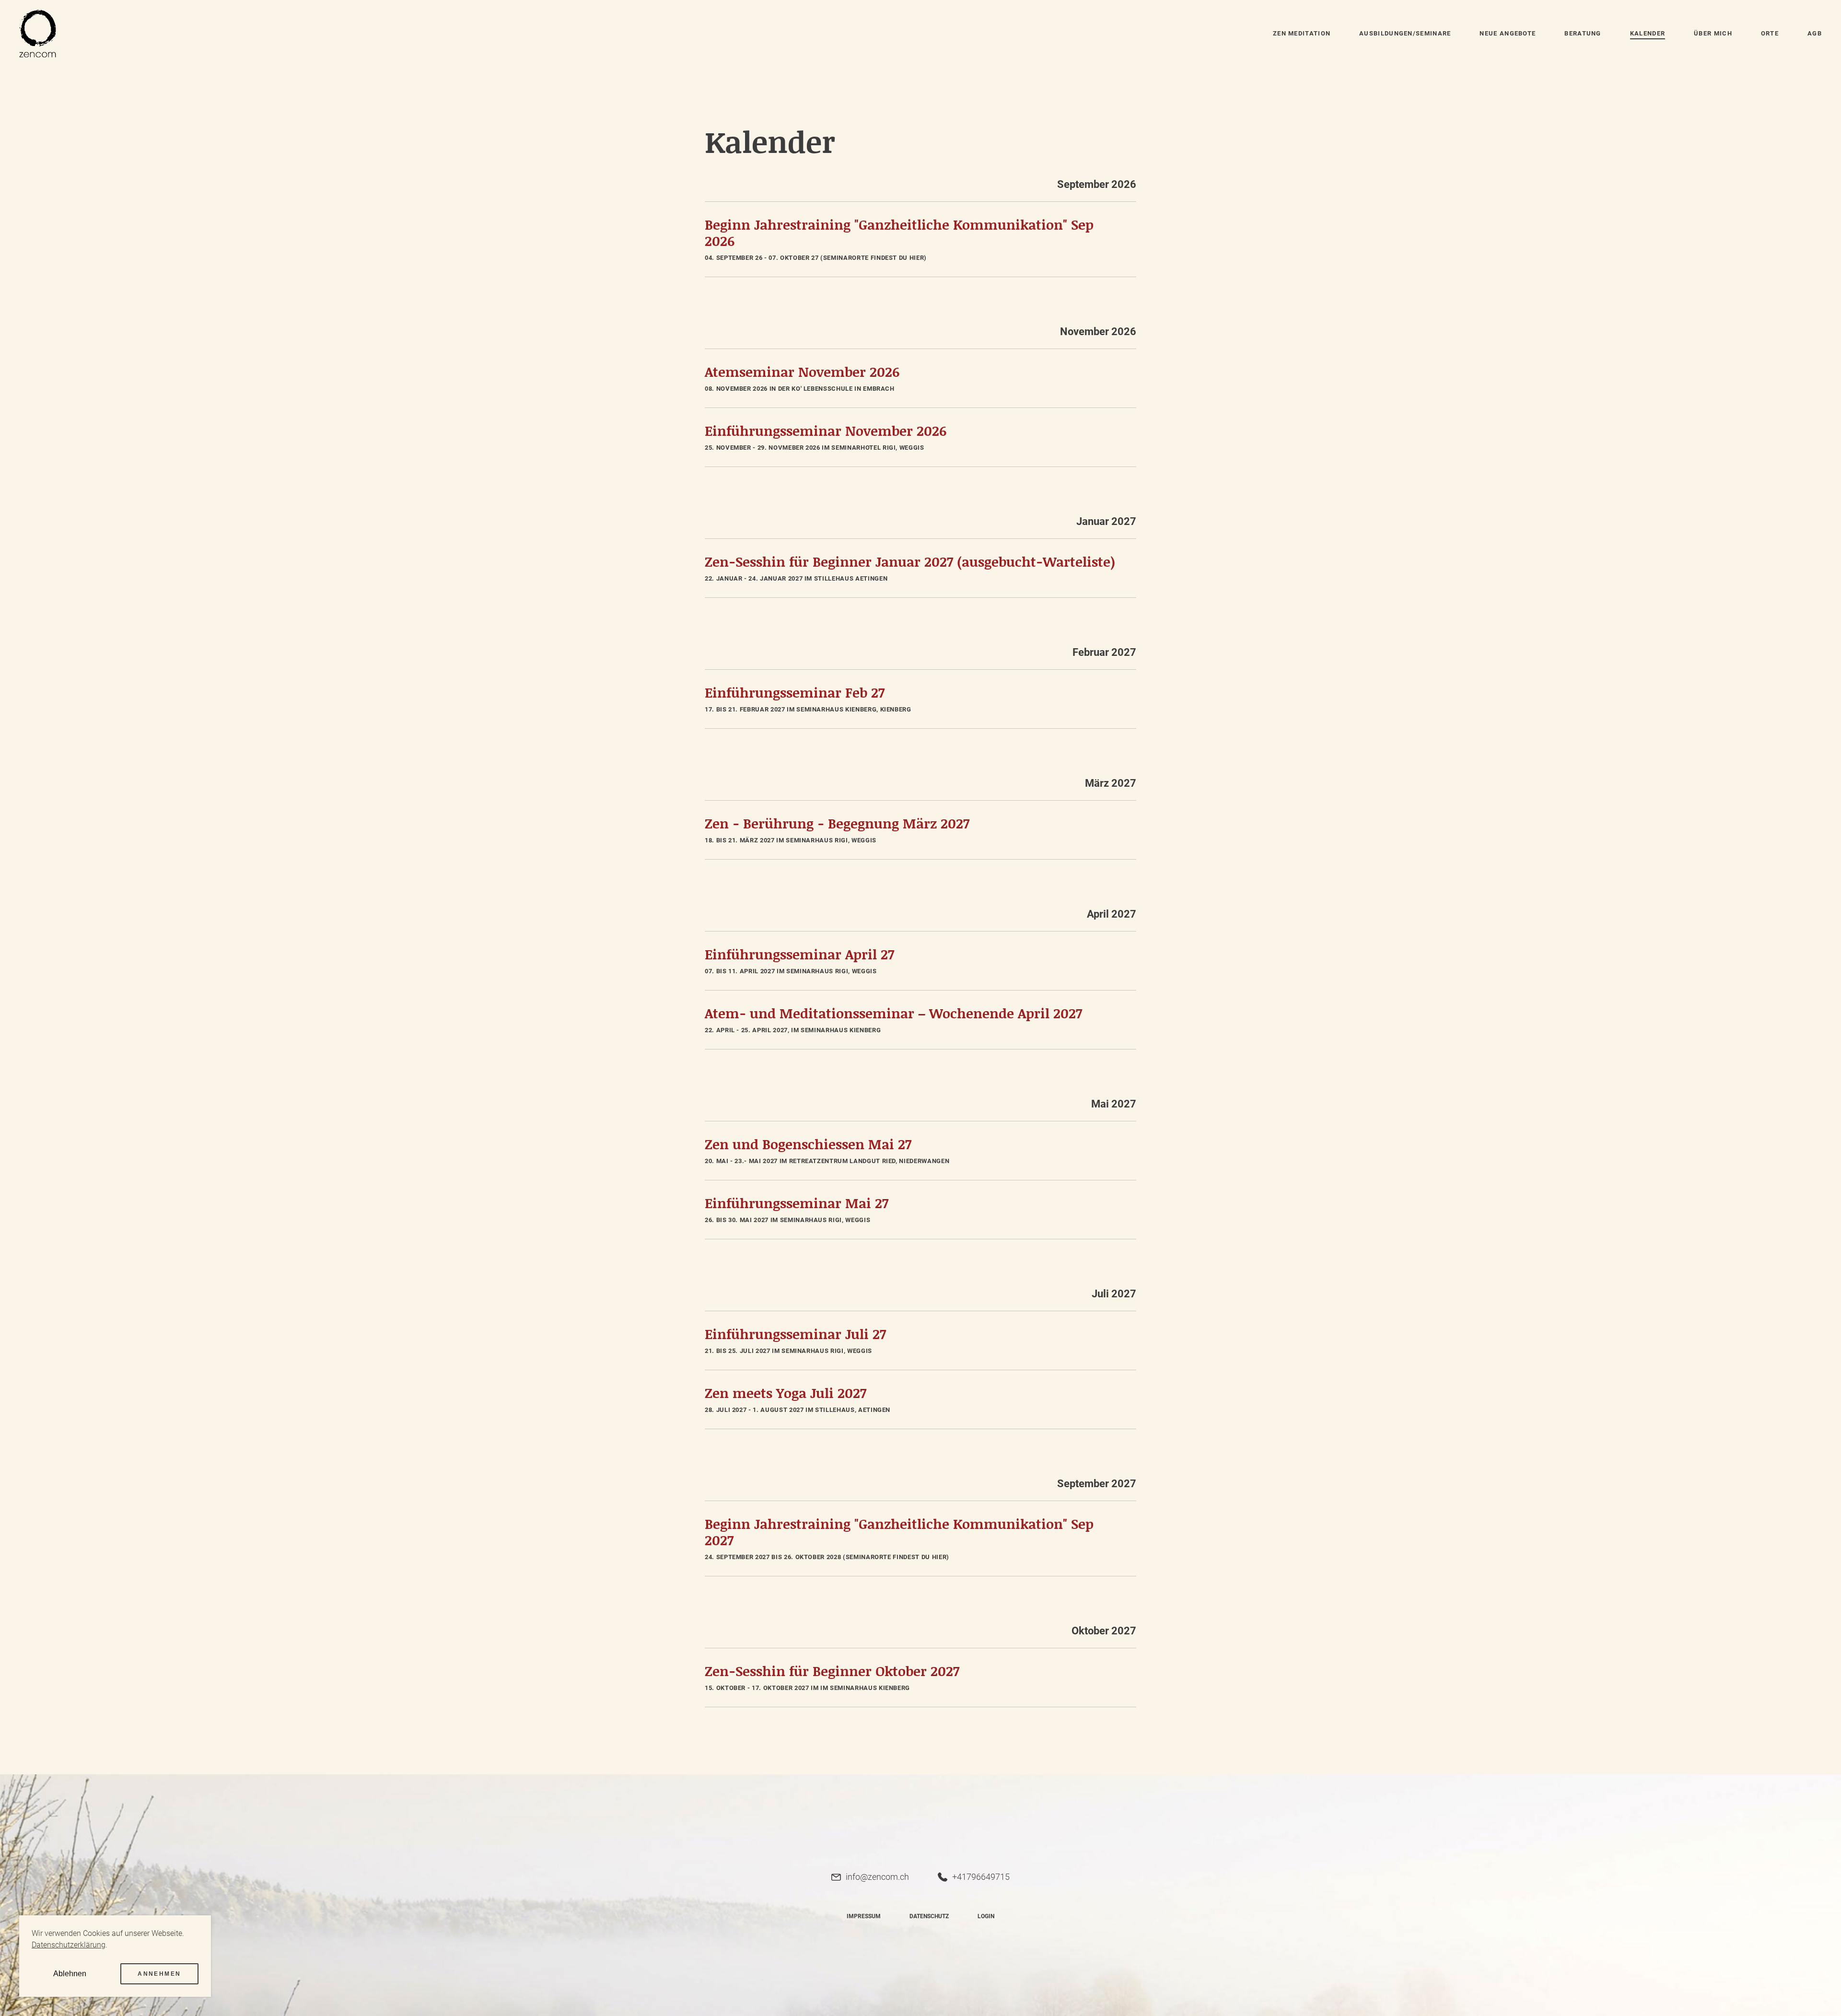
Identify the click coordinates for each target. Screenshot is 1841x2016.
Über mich (1713, 33)
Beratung (1583, 33)
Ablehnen (70, 1974)
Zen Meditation (1302, 33)
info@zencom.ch (877, 1877)
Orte (1770, 33)
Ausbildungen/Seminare (1405, 33)
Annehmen (159, 1974)
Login (986, 1916)
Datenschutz (929, 1916)
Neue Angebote (1508, 33)
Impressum (864, 1916)
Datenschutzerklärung (69, 1945)
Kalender (1648, 33)
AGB (1815, 33)
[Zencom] (38, 34)
